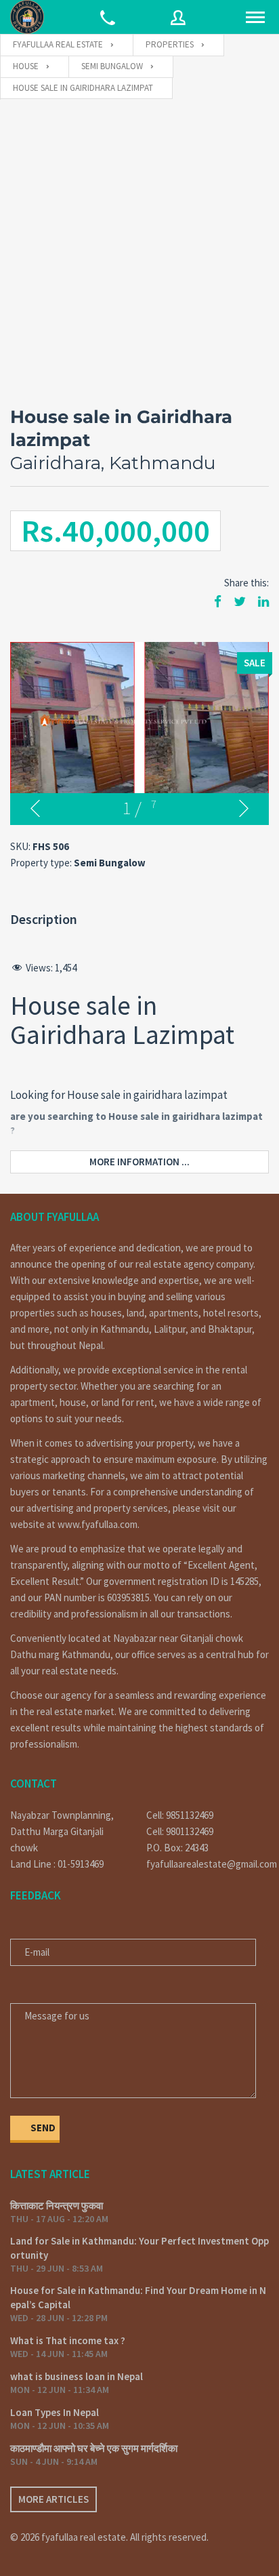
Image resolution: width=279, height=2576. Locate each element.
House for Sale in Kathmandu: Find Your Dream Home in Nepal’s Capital (138, 2297)
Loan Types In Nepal (55, 2412)
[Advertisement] (139, 246)
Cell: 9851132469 (180, 1815)
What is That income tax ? (68, 2340)
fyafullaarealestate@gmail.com (208, 1864)
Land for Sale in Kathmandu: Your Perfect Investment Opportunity (139, 2248)
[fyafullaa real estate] (27, 17)
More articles (53, 2499)
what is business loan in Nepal (77, 2376)
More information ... (139, 1162)
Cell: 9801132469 (180, 1831)
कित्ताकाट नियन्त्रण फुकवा (57, 2206)
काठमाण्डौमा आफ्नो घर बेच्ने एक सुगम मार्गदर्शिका (94, 2448)
